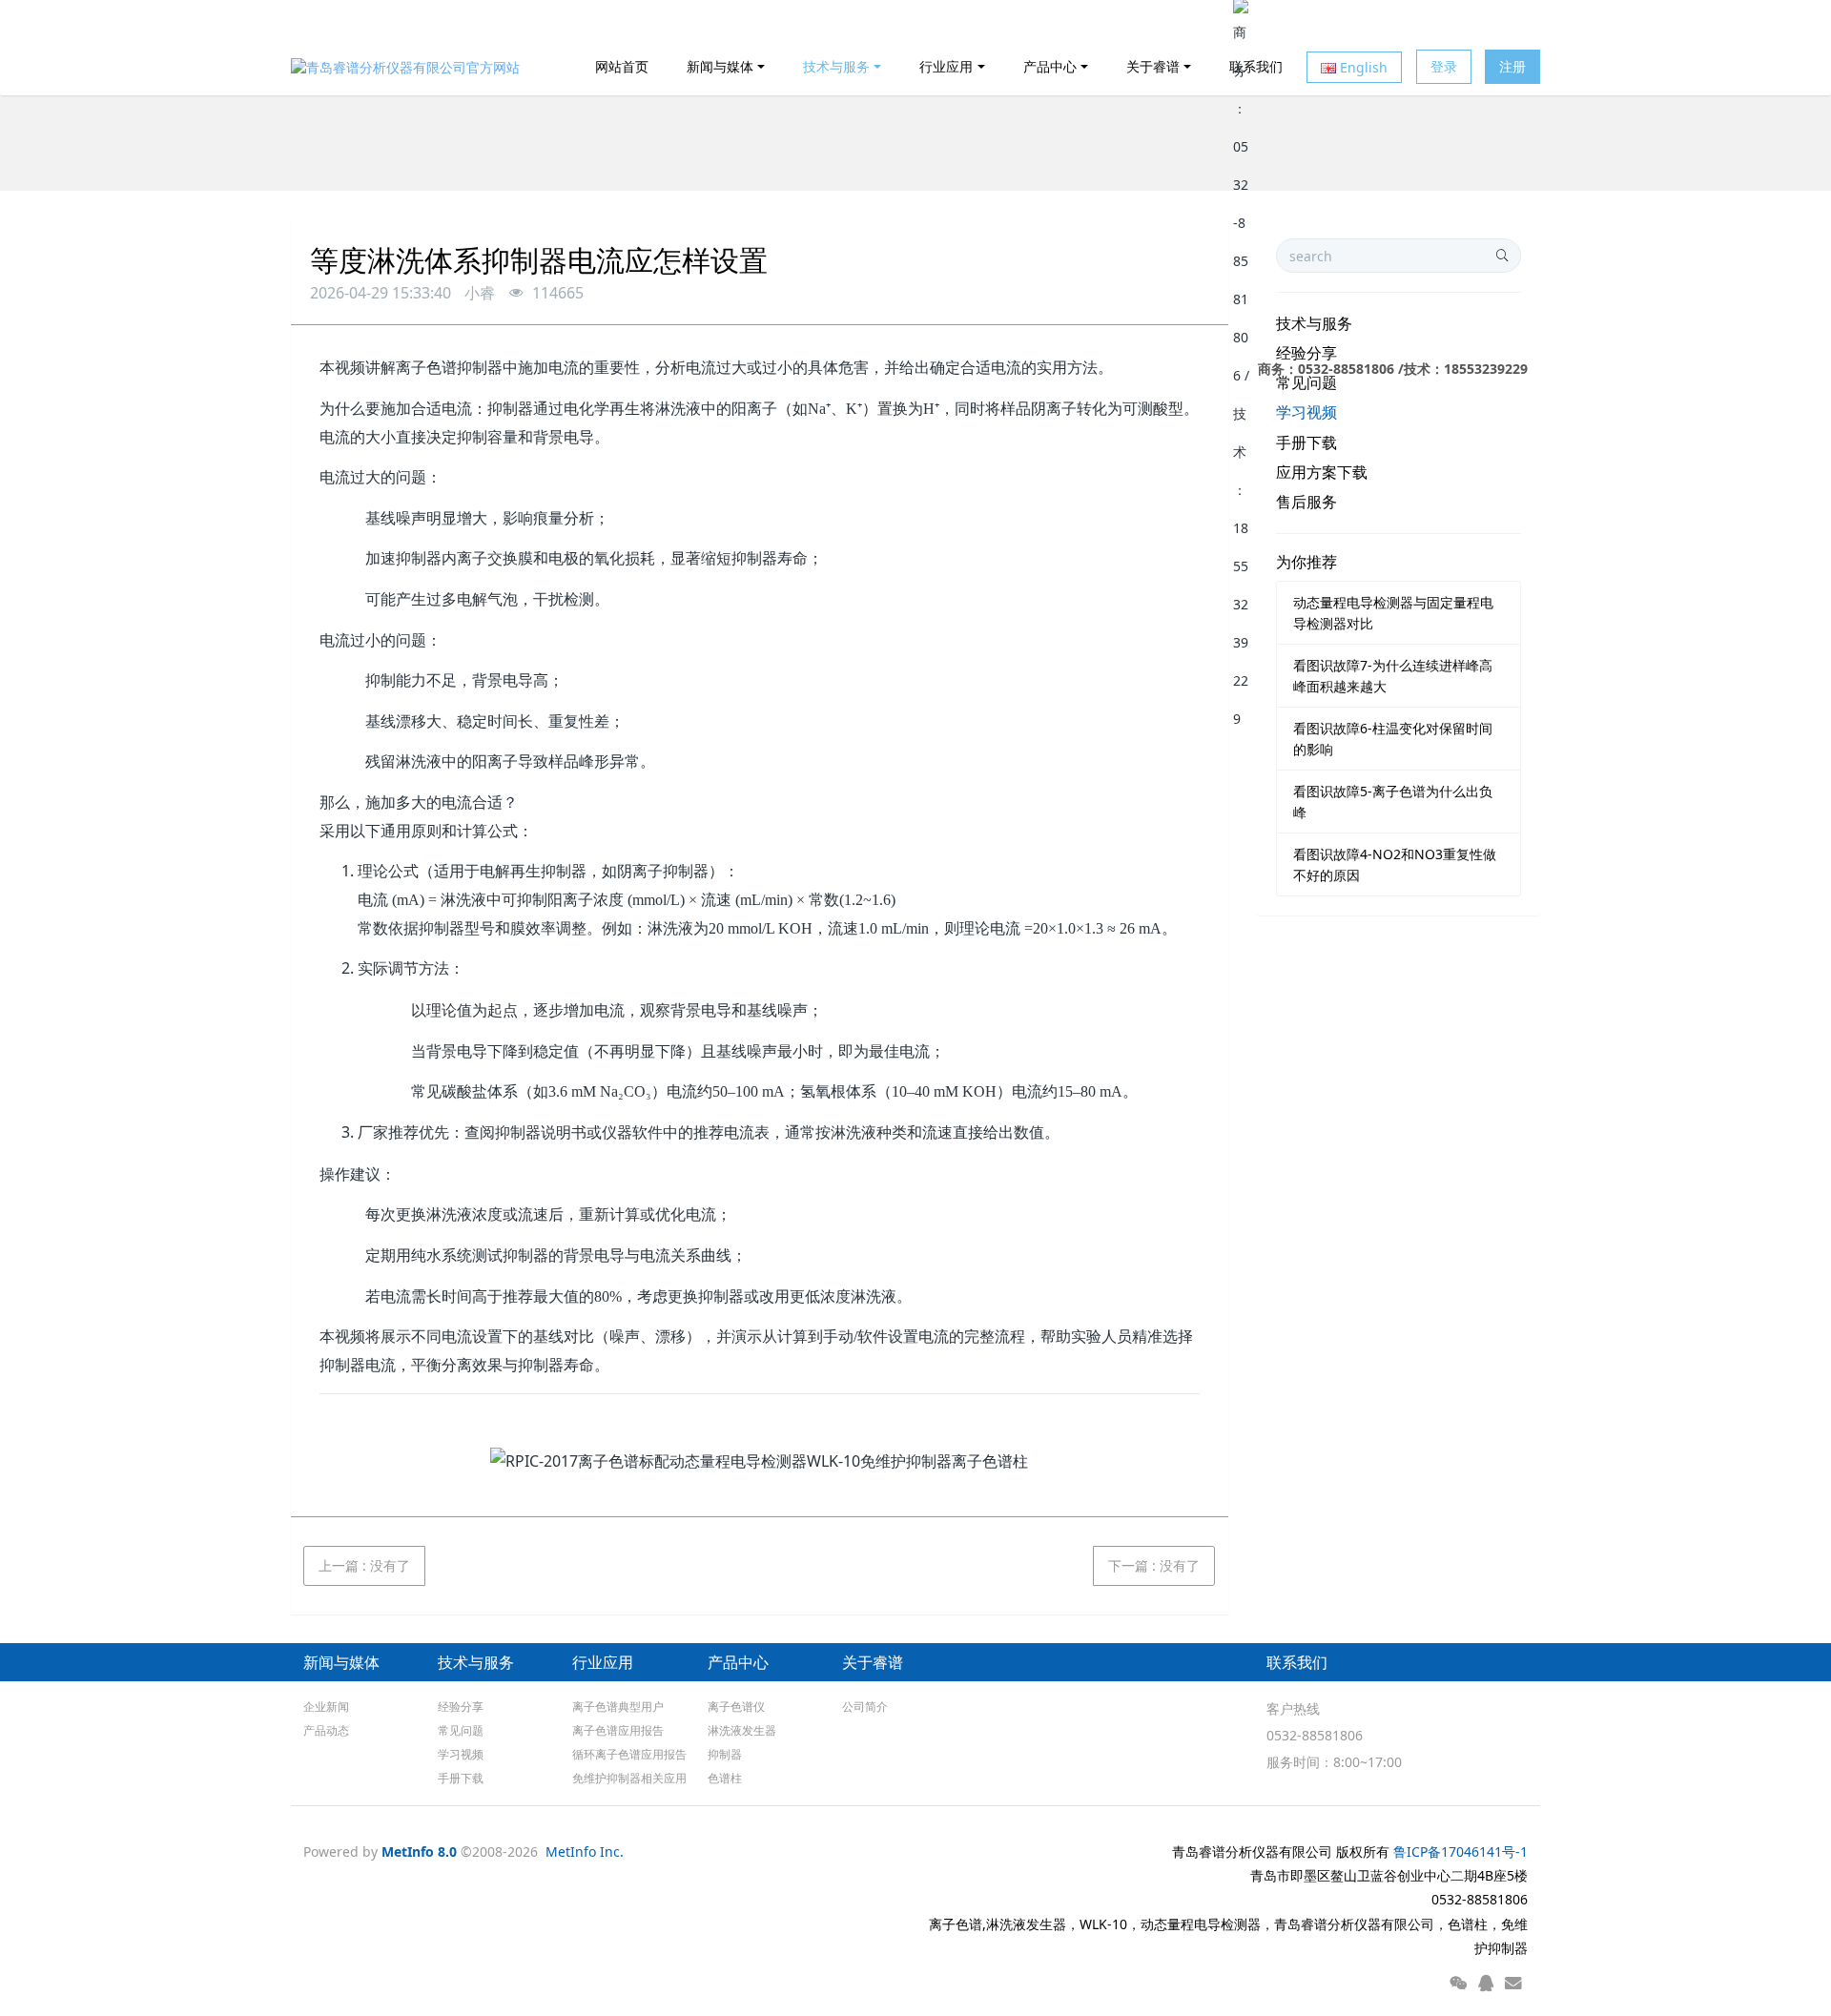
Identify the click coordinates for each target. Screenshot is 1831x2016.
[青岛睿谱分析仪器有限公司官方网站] (405, 67)
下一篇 (1154, 1565)
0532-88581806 (1315, 1735)
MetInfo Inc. (585, 1851)
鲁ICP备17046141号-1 (1461, 1851)
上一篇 (364, 1565)
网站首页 (622, 66)
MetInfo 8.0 (419, 1851)
